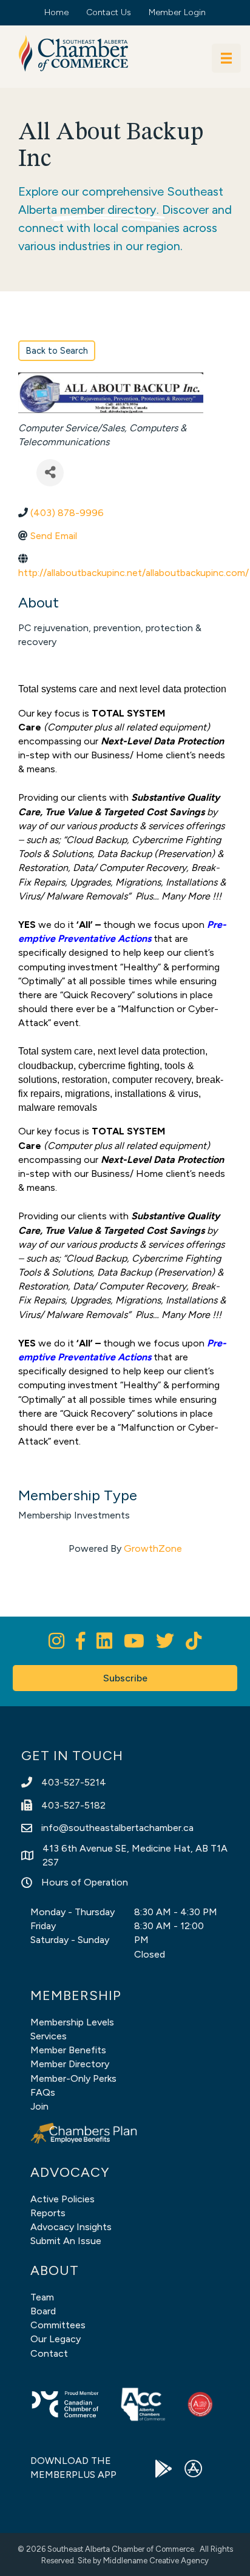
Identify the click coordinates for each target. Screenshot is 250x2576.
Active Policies (62, 2199)
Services (49, 2036)
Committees (58, 2325)
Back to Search (57, 351)
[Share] (50, 473)
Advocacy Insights (71, 2227)
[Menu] (226, 58)
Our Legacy (56, 2339)
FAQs (43, 2092)
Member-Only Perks (73, 2078)
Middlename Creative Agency (156, 2561)
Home (56, 12)
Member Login (177, 12)
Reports (48, 2213)
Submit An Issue (66, 2241)
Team (42, 2297)
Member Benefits (68, 2050)
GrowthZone (153, 1548)
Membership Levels (72, 2022)
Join (39, 2106)
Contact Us (109, 12)
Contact (49, 2353)
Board (43, 2311)
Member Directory (70, 2064)
